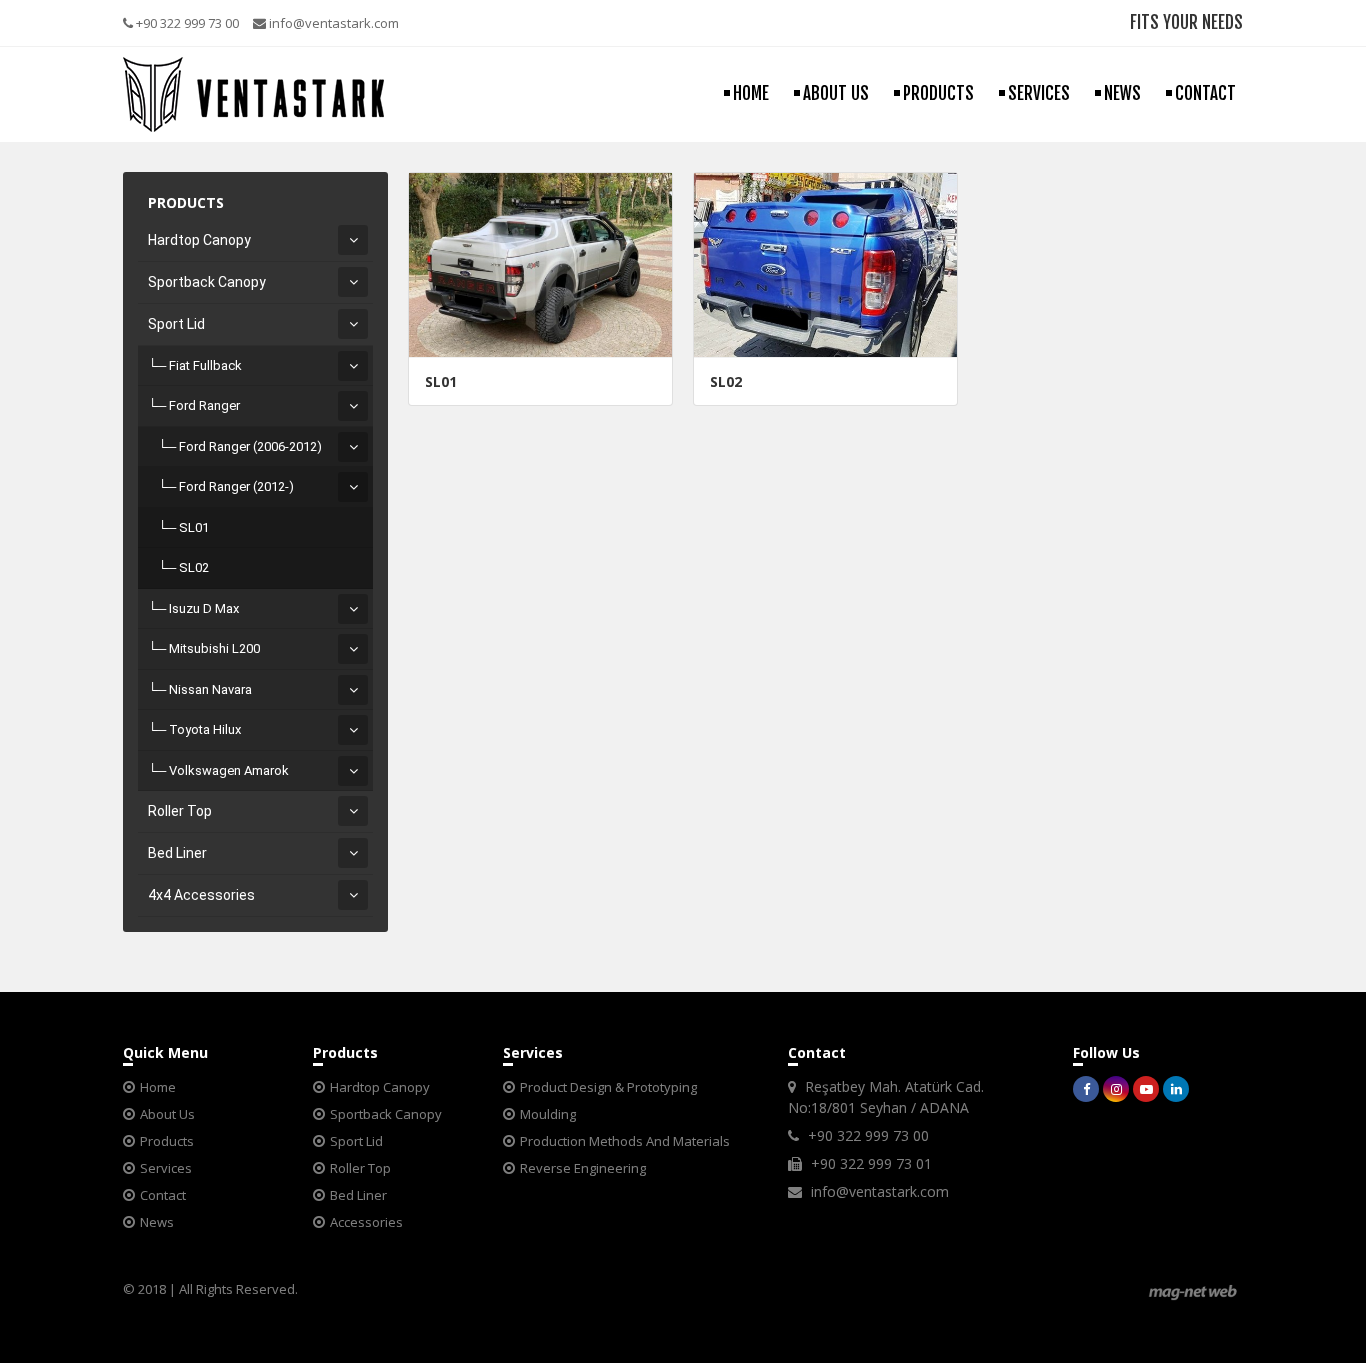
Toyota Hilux (205, 729)
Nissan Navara (210, 689)
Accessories (366, 1222)
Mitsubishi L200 (214, 648)
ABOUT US (836, 93)
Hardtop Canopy (199, 240)
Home (158, 1087)
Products (167, 1141)
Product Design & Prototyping (608, 1087)
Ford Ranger (204, 405)
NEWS (1122, 93)
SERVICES (1039, 93)
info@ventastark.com (332, 23)
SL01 (194, 527)
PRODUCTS (938, 93)
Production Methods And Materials (625, 1141)
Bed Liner (177, 853)
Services (166, 1168)
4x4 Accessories (201, 895)
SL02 (194, 567)
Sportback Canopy (207, 282)
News (157, 1222)
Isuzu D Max (204, 608)
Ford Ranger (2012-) (236, 486)
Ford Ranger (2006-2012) (250, 446)
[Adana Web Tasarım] (1193, 1291)
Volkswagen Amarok (229, 770)
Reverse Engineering (583, 1168)
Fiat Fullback (205, 365)
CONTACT (1205, 93)
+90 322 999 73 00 (186, 23)
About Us (167, 1114)
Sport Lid (176, 324)
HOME (751, 93)
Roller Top (180, 811)
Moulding (548, 1114)
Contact (163, 1195)
